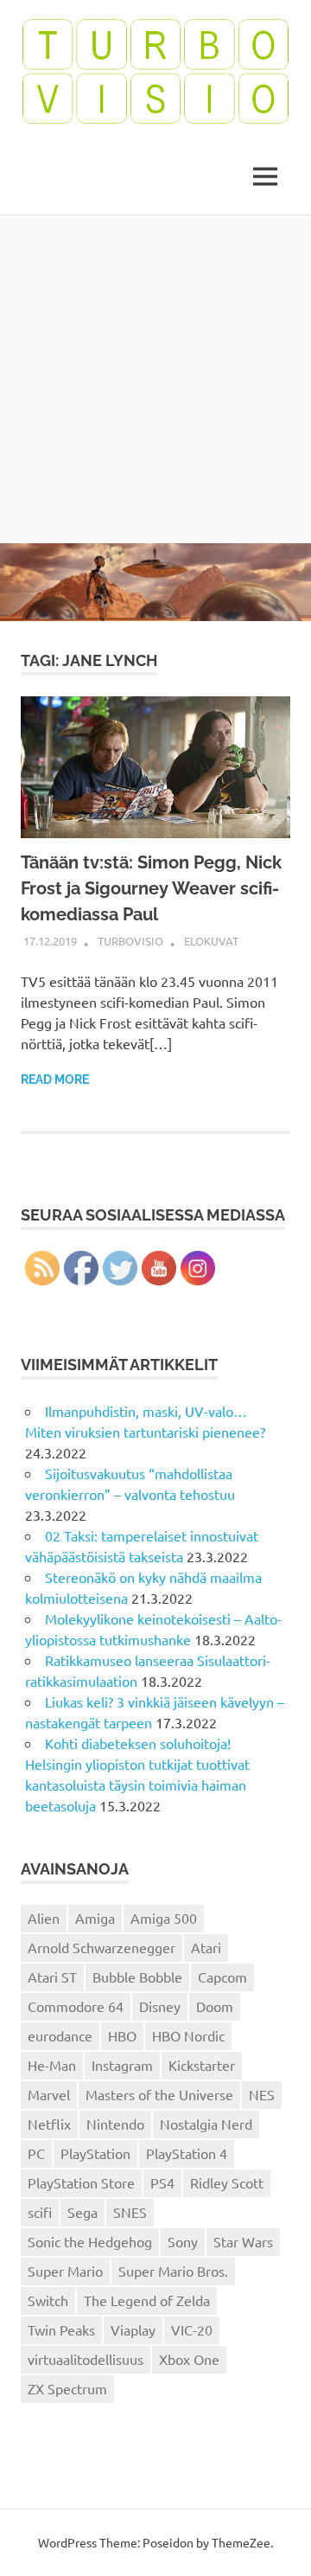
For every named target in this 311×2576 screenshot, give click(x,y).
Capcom (222, 1977)
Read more (55, 1080)
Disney (160, 2006)
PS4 (162, 2182)
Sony (183, 2241)
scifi (40, 2212)
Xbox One (189, 2359)
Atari (206, 1947)
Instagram (122, 2065)
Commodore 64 (76, 2006)
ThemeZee (241, 2542)
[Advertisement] (155, 379)
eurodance (60, 2035)
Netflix (49, 2124)
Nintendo (115, 2124)
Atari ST (52, 1977)
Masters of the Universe (159, 2094)
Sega (83, 2212)
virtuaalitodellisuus (86, 2359)
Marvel (49, 2094)
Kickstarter (202, 2065)
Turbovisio (130, 941)
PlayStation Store (81, 2182)
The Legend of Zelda (147, 2300)
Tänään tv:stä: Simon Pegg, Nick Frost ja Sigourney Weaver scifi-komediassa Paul (151, 888)
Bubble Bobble (137, 1977)
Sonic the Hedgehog (90, 2241)
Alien (44, 1918)
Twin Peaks (61, 2329)
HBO (122, 2035)
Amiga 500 (164, 1918)
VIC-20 (192, 2329)
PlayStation (95, 2153)
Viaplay (133, 2329)
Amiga (95, 1918)
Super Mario (65, 2271)
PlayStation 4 (187, 2153)
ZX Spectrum (67, 2388)
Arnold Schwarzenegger (102, 1947)
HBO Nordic (188, 2035)
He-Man (52, 2065)
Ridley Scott (227, 2182)
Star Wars (243, 2241)
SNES (130, 2212)
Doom (215, 2006)
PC (36, 2153)
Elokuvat (211, 941)
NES (262, 2094)
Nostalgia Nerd (206, 2124)
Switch (48, 2300)
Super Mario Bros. (173, 2271)
